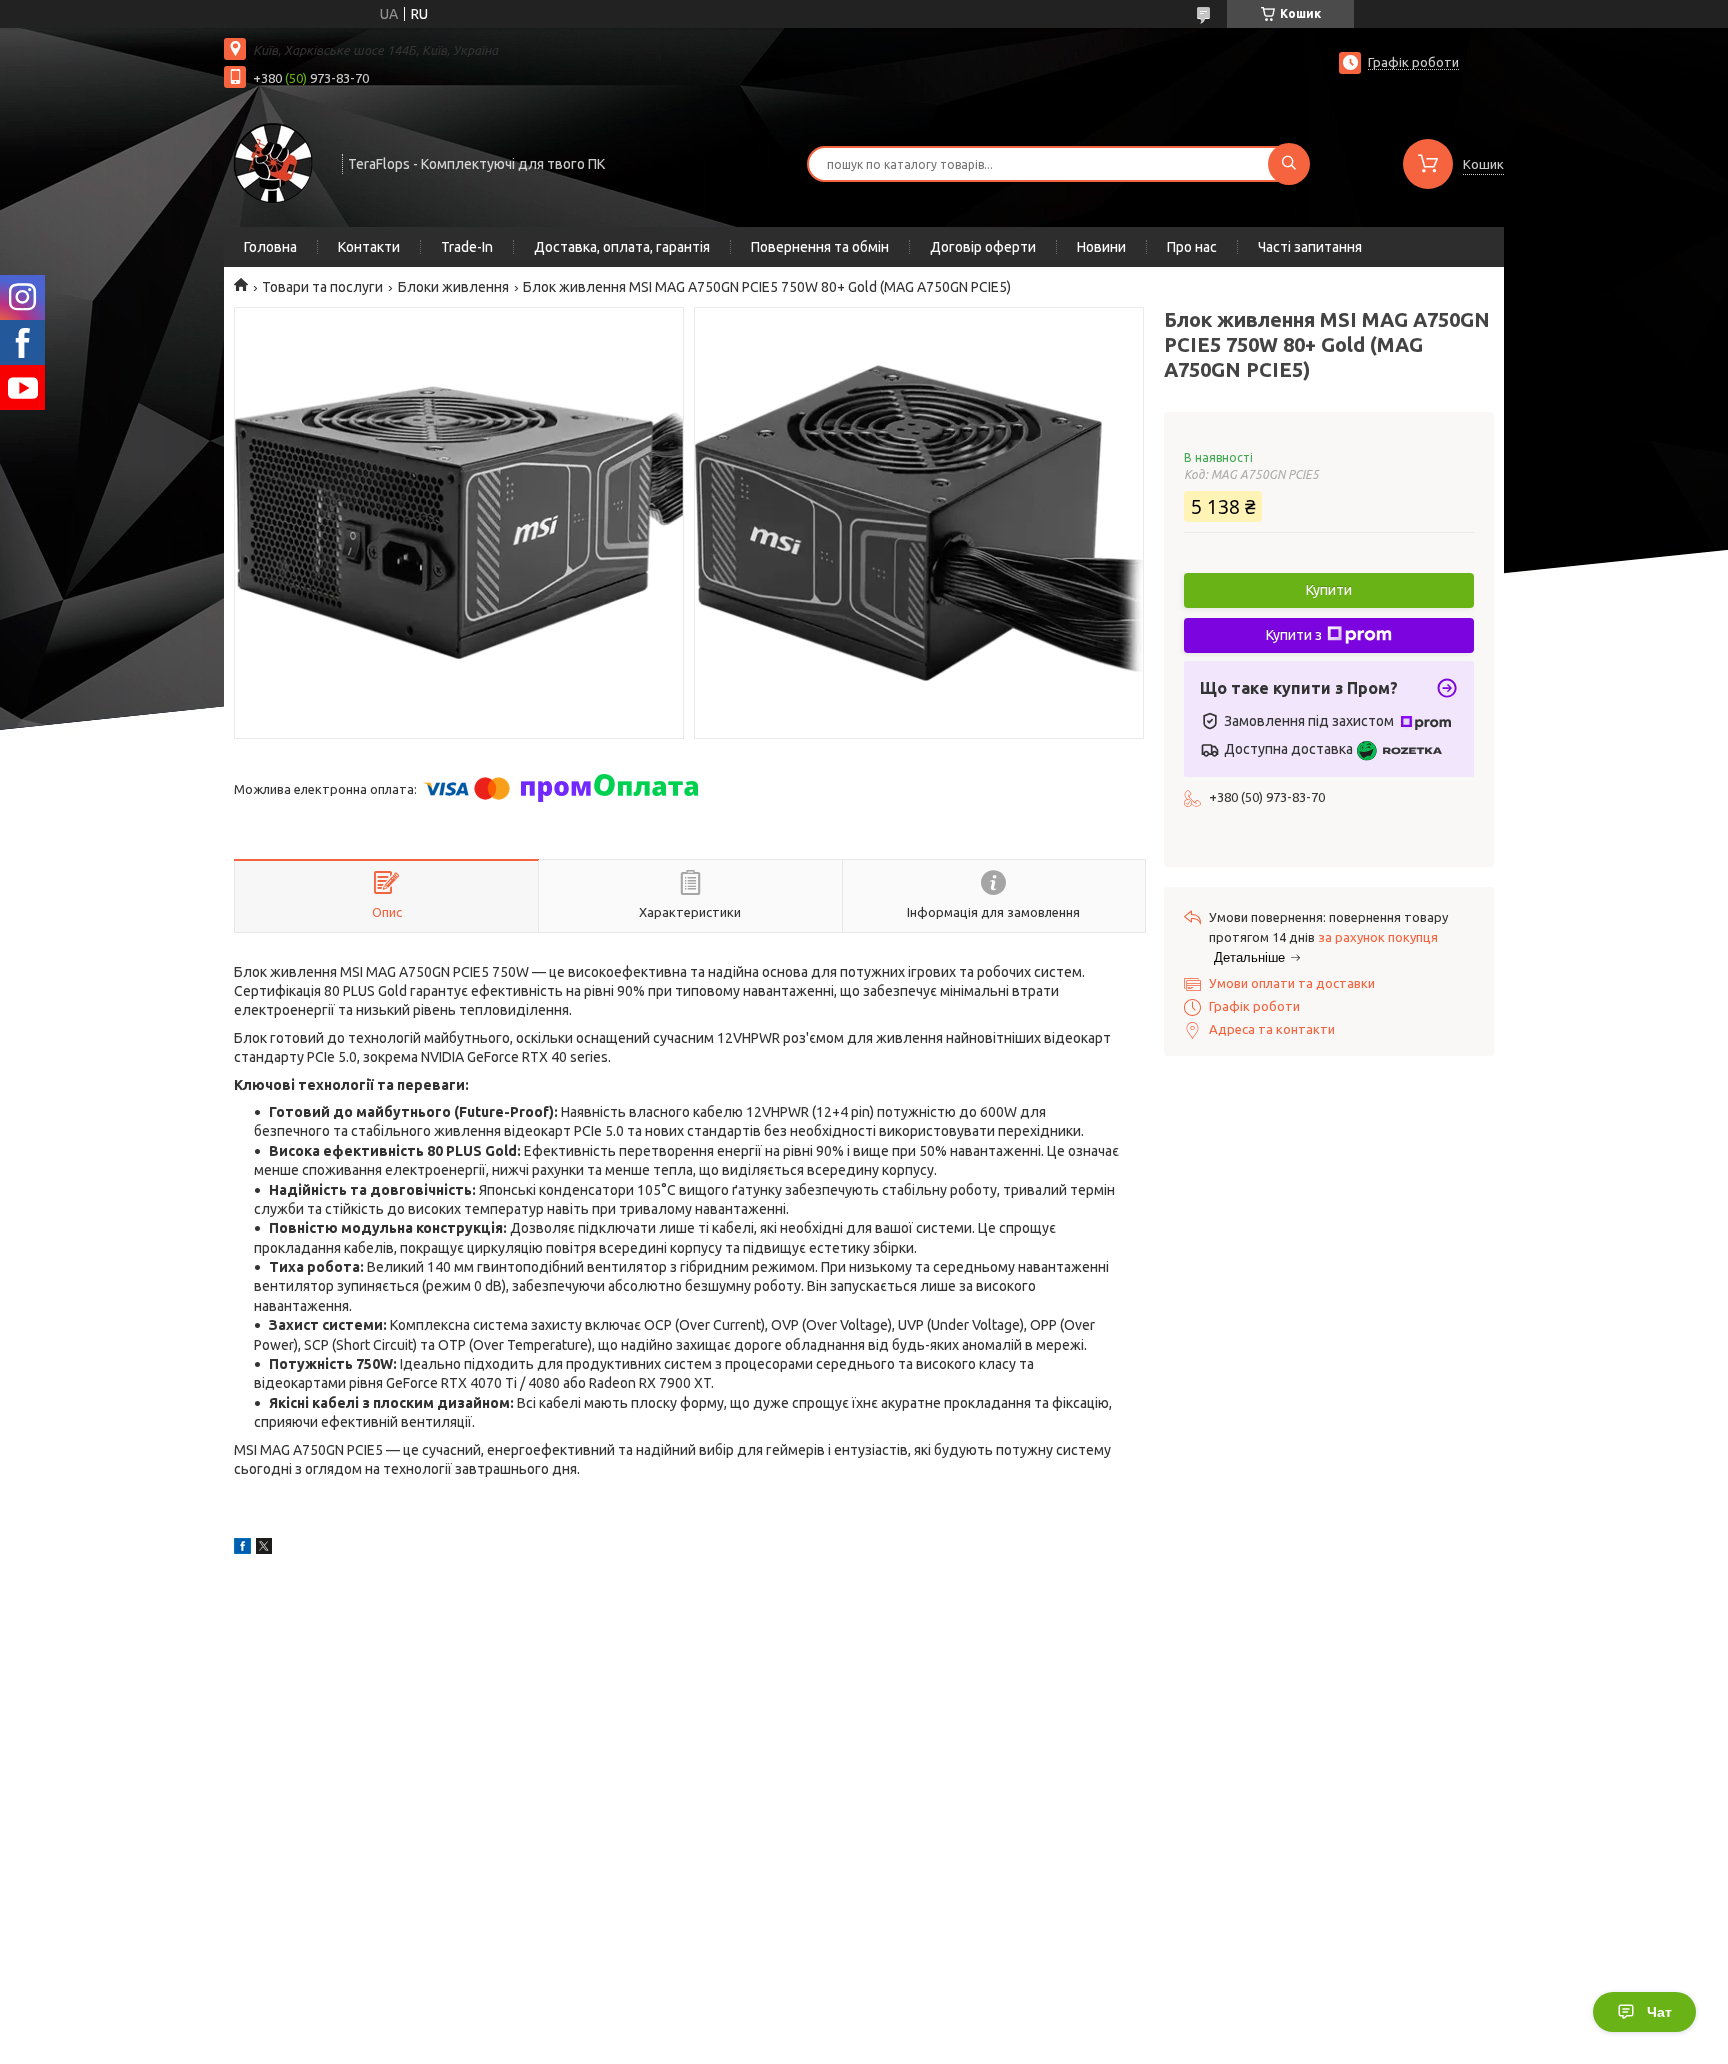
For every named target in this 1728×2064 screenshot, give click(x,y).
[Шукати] (1289, 164)
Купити (1329, 590)
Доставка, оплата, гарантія (622, 247)
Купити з (1294, 635)
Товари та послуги (322, 287)
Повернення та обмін (820, 247)
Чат (1659, 2012)
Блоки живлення (453, 287)
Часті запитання (1310, 247)
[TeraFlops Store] (274, 162)
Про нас (1192, 247)
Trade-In (467, 247)
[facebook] (242, 1549)
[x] (264, 1549)
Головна (270, 247)
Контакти (369, 247)
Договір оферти (983, 247)
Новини (1101, 247)
